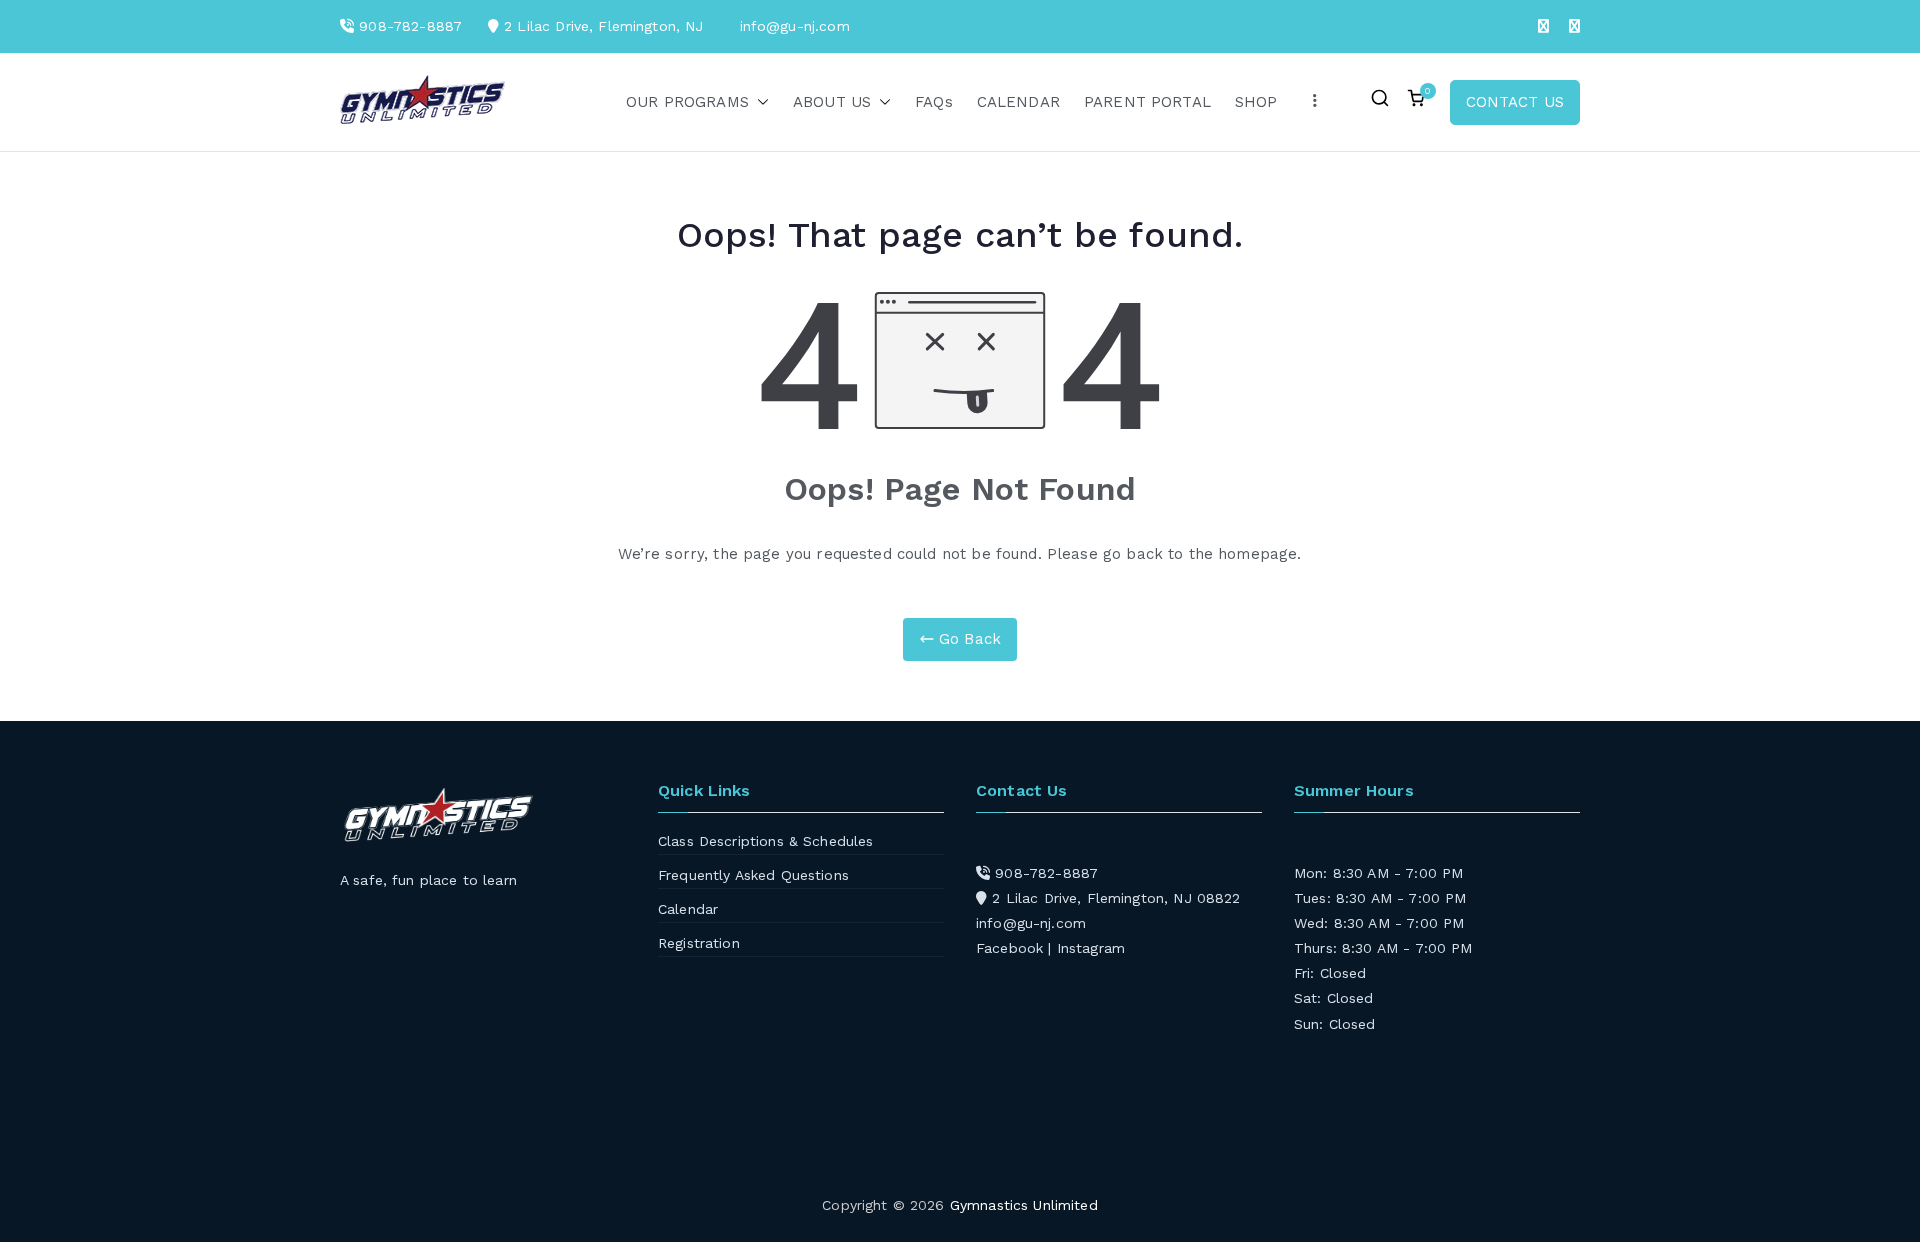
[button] (759, 102)
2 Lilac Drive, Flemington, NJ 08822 (1113, 898)
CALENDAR (1018, 102)
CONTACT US (1515, 102)
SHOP (1256, 102)
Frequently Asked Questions (753, 875)
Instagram (1091, 948)
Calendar (688, 909)
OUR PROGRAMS (687, 102)
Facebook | (1016, 948)
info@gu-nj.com (1031, 923)
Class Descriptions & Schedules (766, 841)
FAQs (934, 102)
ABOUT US (832, 102)
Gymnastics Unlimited (1024, 1205)
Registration (699, 943)
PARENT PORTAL (1147, 102)
